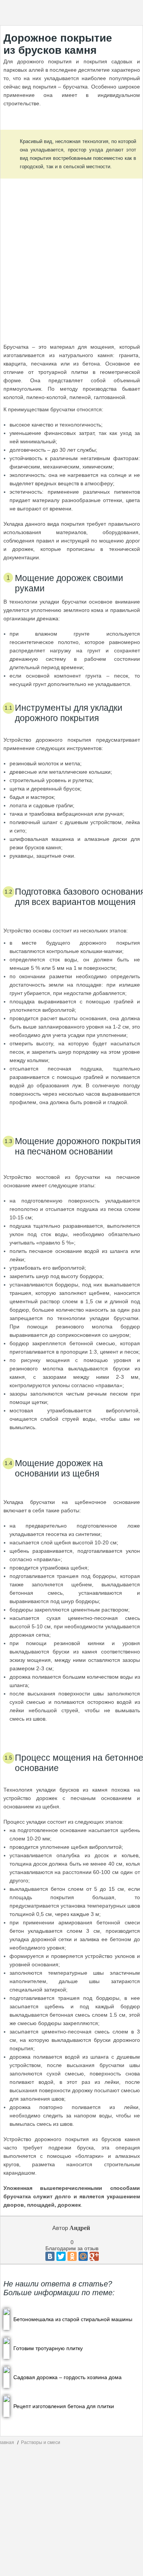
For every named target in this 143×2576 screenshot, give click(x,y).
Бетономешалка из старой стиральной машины (73, 2319)
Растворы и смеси (41, 2442)
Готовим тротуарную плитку (48, 2348)
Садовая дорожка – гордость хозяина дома (67, 2377)
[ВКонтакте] (50, 2256)
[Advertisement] (72, 253)
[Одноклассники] (72, 2256)
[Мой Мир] (83, 2256)
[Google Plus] (94, 2256)
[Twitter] (61, 2256)
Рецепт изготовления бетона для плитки (64, 2406)
